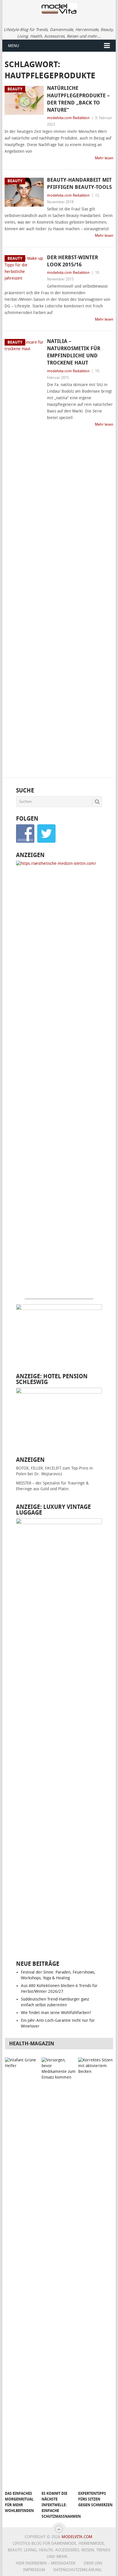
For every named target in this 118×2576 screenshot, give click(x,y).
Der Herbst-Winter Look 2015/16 (72, 261)
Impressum (34, 2570)
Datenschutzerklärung (77, 2570)
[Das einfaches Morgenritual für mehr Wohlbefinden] (22, 2273)
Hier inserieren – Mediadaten (46, 2563)
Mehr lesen (104, 158)
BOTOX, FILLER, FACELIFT (39, 1468)
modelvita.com (77, 2537)
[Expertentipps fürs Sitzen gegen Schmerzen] (95, 2273)
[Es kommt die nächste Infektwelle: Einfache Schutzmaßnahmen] (59, 2273)
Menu (14, 46)
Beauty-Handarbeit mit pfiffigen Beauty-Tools (79, 184)
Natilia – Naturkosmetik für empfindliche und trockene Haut (74, 352)
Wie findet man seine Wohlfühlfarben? (56, 2013)
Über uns (93, 2563)
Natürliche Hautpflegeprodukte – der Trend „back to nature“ (78, 99)
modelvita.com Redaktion (68, 118)
